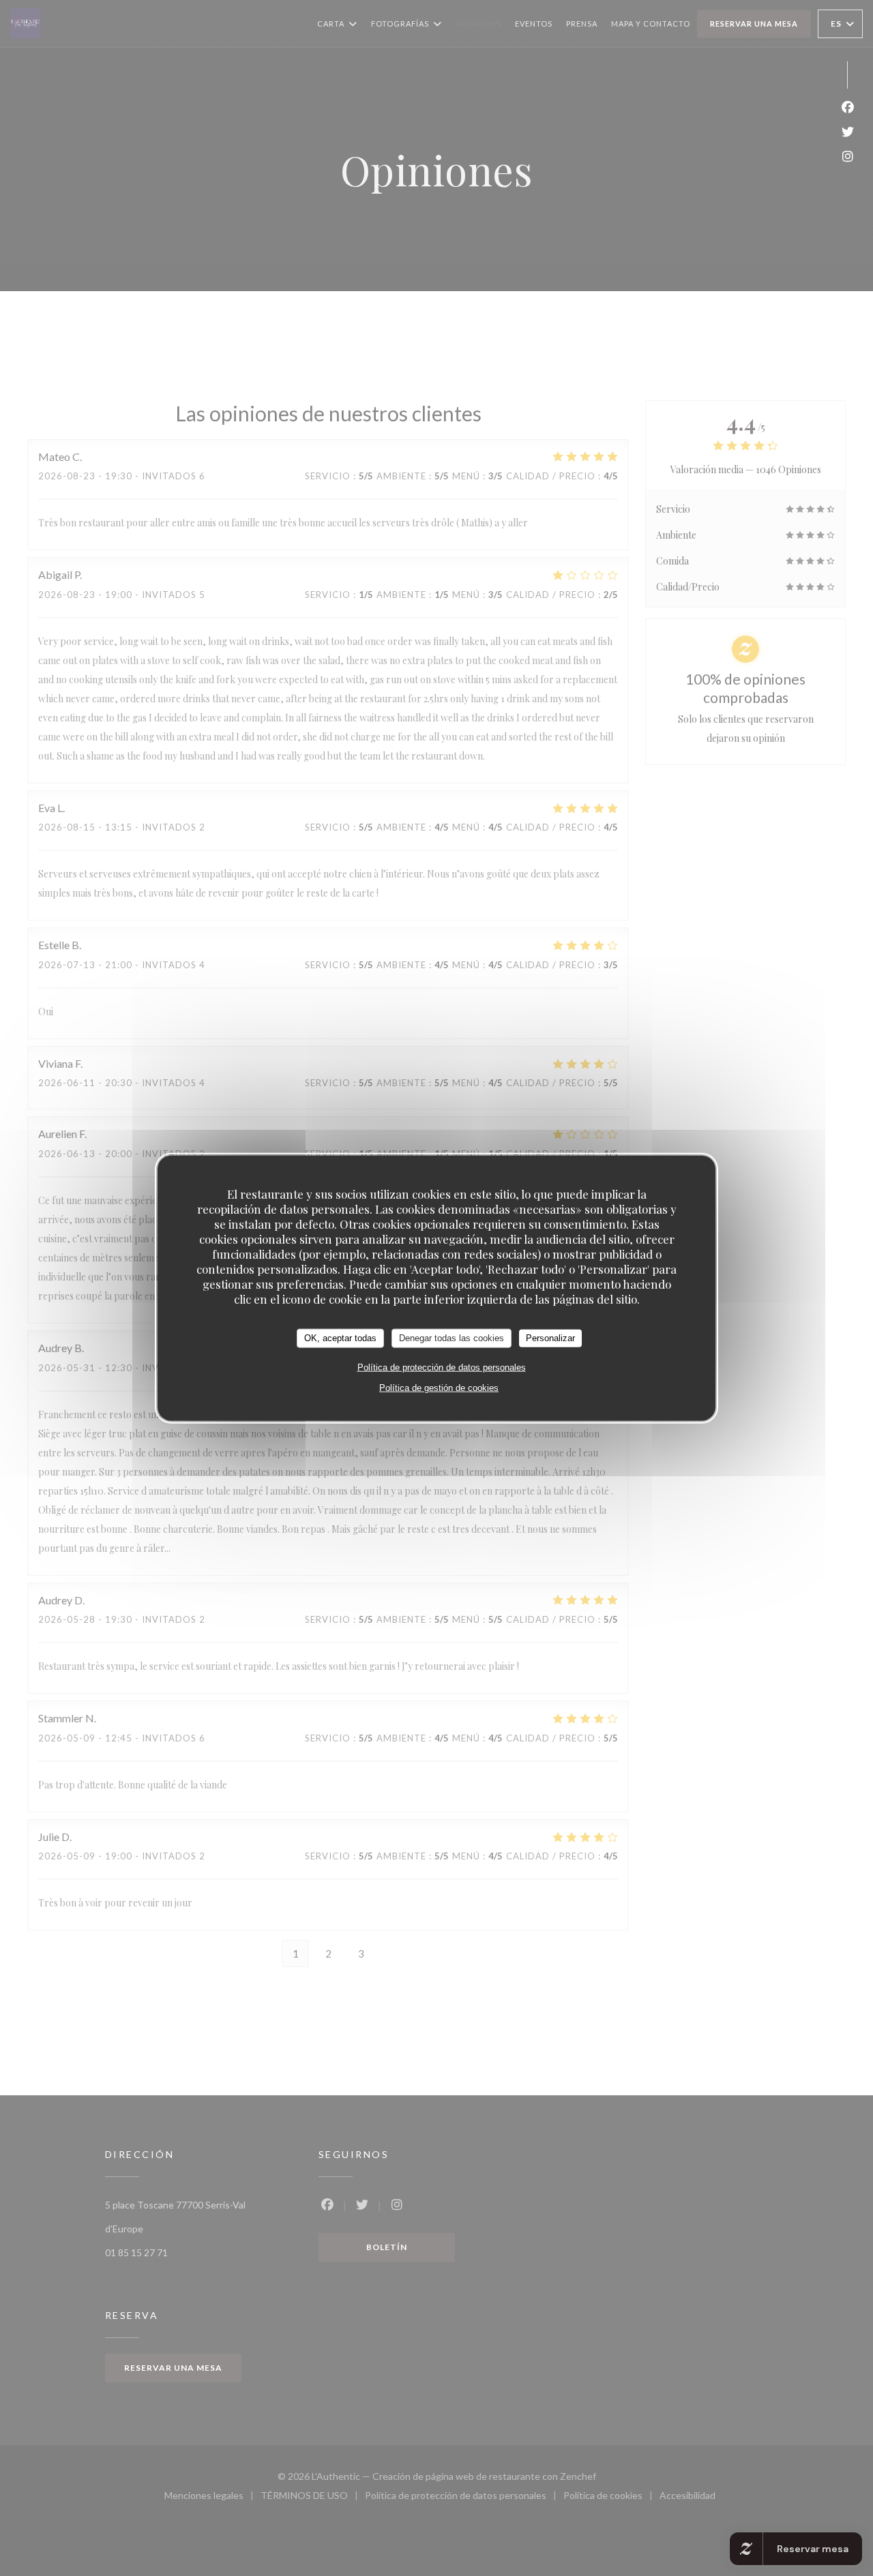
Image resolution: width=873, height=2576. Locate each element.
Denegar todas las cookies (452, 1338)
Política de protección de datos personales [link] (442, 1367)
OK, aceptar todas (340, 1338)
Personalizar (550, 1338)
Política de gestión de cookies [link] (439, 1387)
